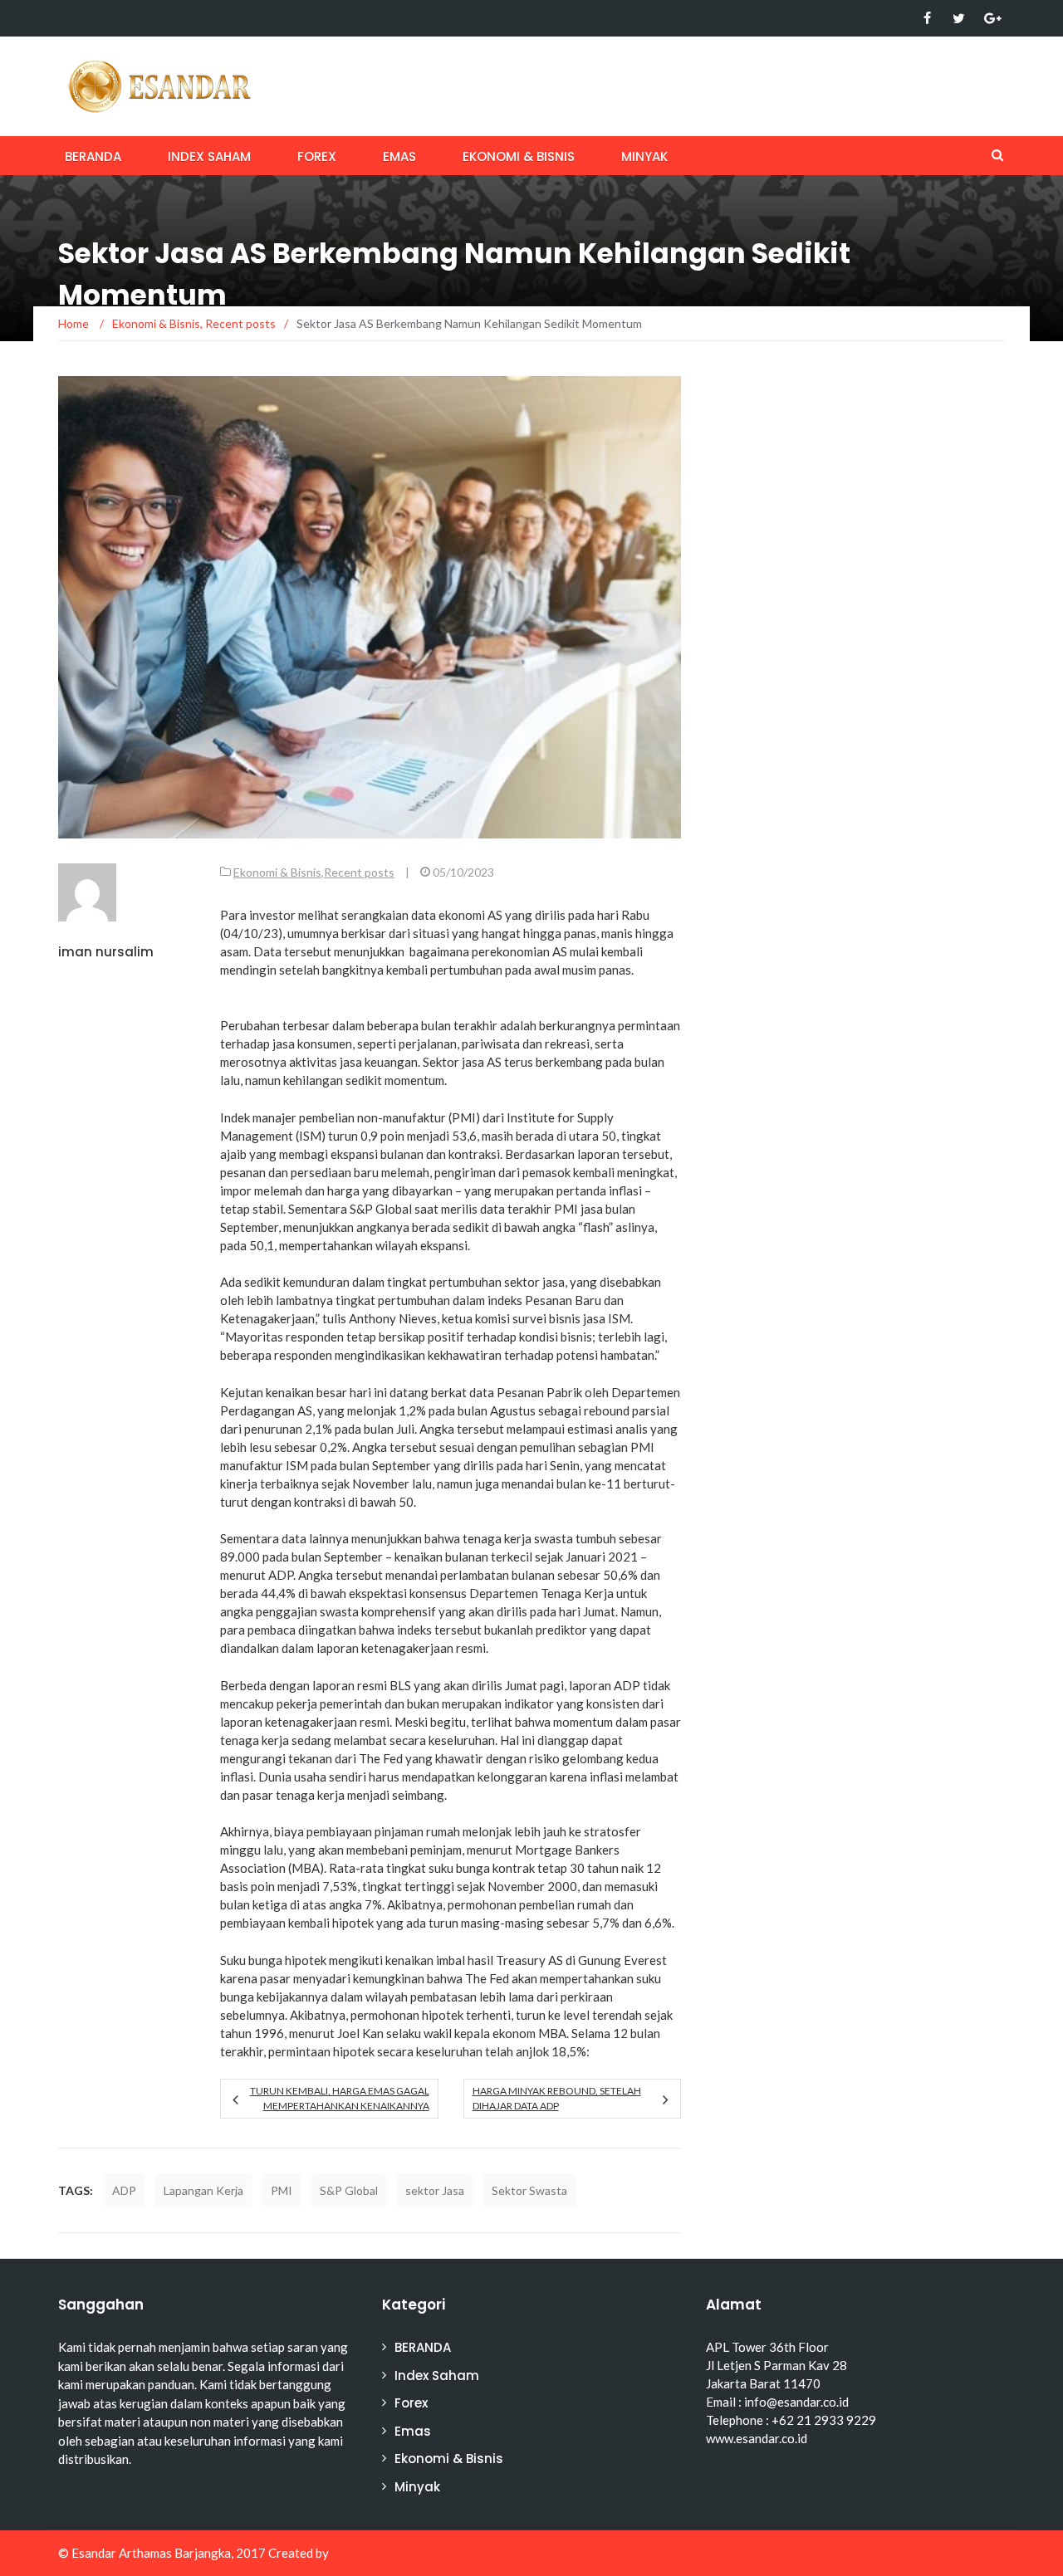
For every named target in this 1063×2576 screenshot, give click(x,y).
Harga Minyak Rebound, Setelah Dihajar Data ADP (557, 2098)
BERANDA (93, 156)
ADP (124, 2190)
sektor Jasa (435, 2190)
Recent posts (359, 872)
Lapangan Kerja (203, 2190)
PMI (282, 2190)
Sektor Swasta (529, 2190)
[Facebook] (927, 18)
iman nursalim (106, 952)
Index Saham (209, 156)
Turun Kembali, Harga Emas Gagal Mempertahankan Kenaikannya (339, 2098)
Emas (399, 156)
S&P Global (349, 2190)
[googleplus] (990, 18)
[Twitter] (959, 18)
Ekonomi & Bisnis (519, 156)
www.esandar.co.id (757, 2438)
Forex (317, 156)
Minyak (644, 156)
